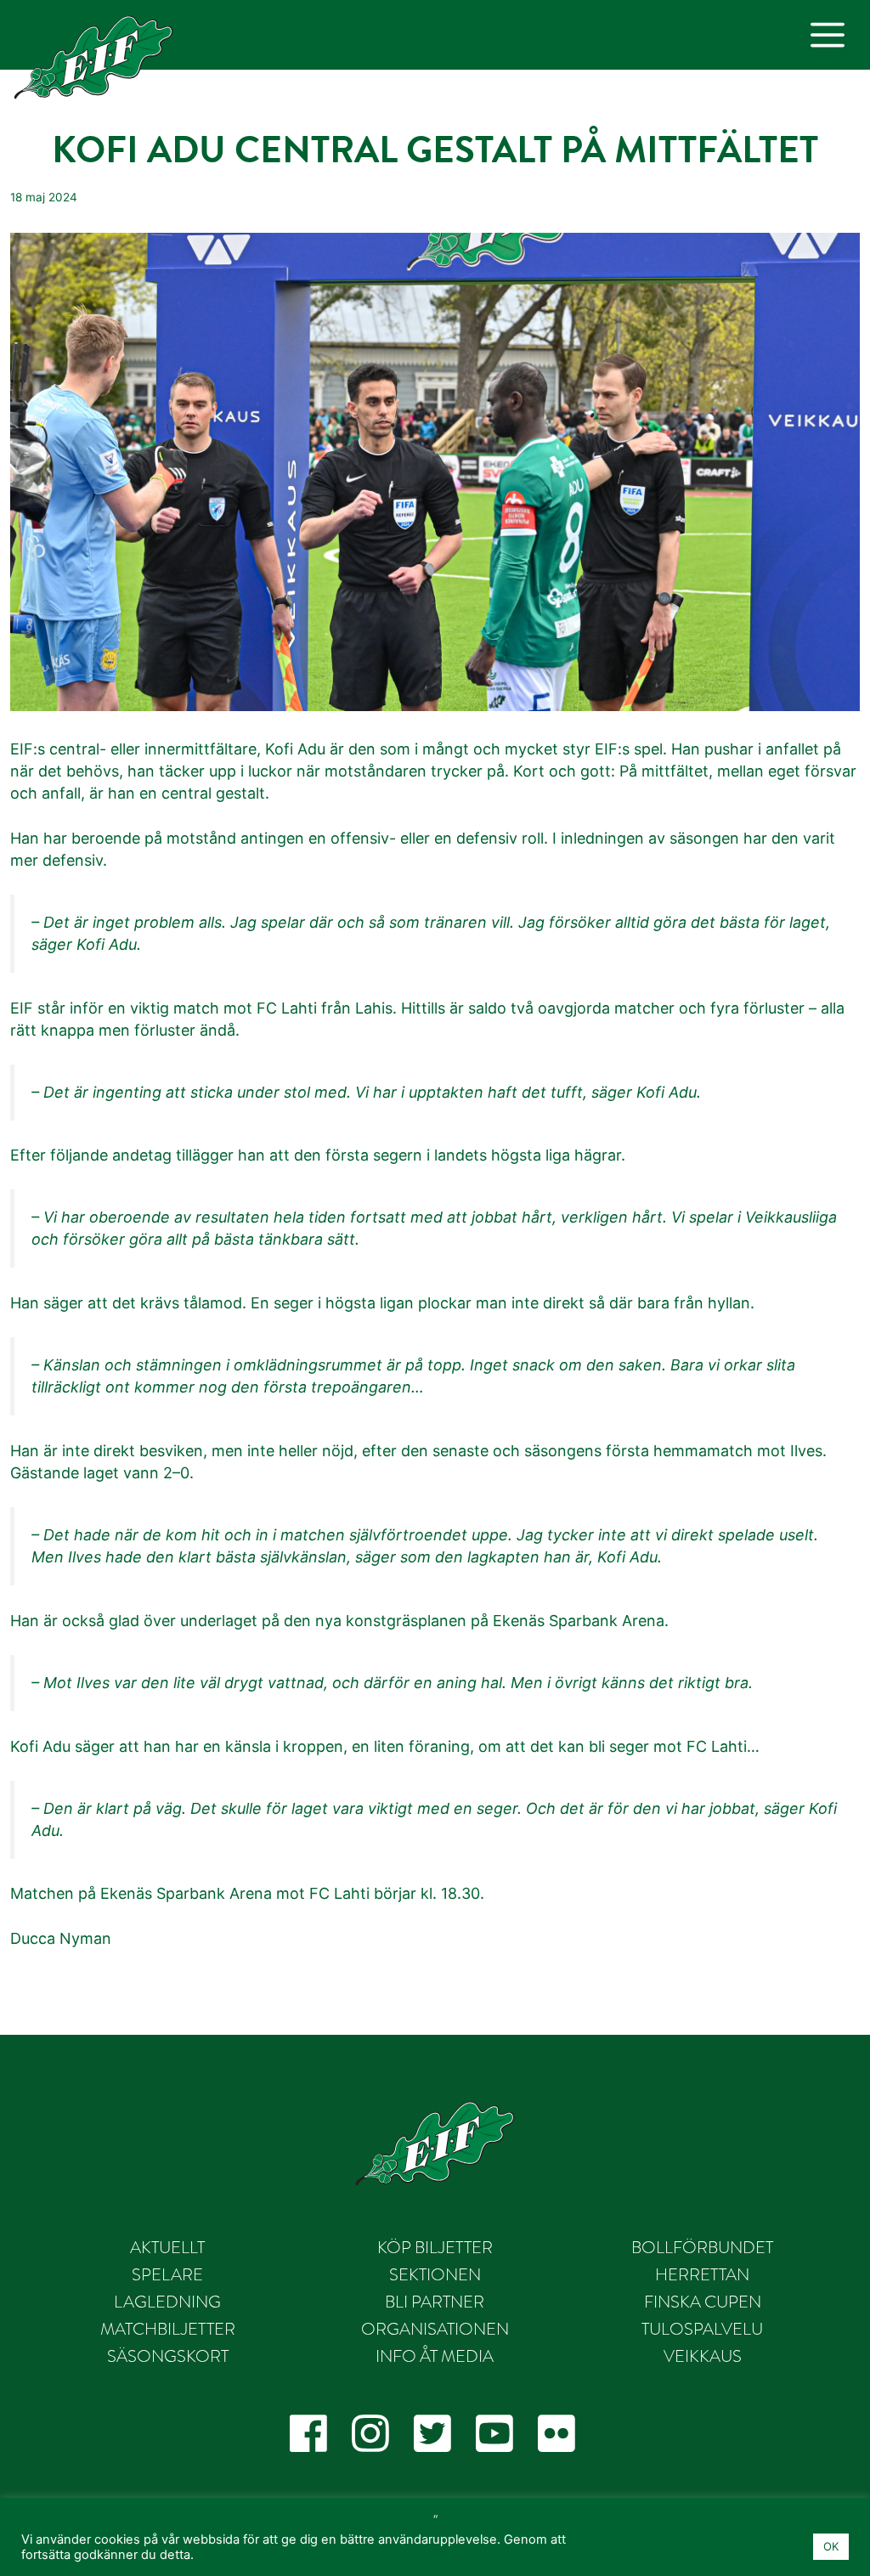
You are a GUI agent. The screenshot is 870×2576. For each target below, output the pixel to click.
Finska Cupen (703, 2302)
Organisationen (435, 2329)
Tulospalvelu (702, 2329)
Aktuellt (167, 2247)
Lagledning (167, 2302)
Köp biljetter (435, 2247)
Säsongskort (168, 2356)
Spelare (167, 2274)
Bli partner (435, 2302)
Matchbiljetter (168, 2329)
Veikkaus (703, 2356)
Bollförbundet (702, 2247)
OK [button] (831, 2546)
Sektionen (435, 2274)
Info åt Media (435, 2356)
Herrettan (702, 2274)
